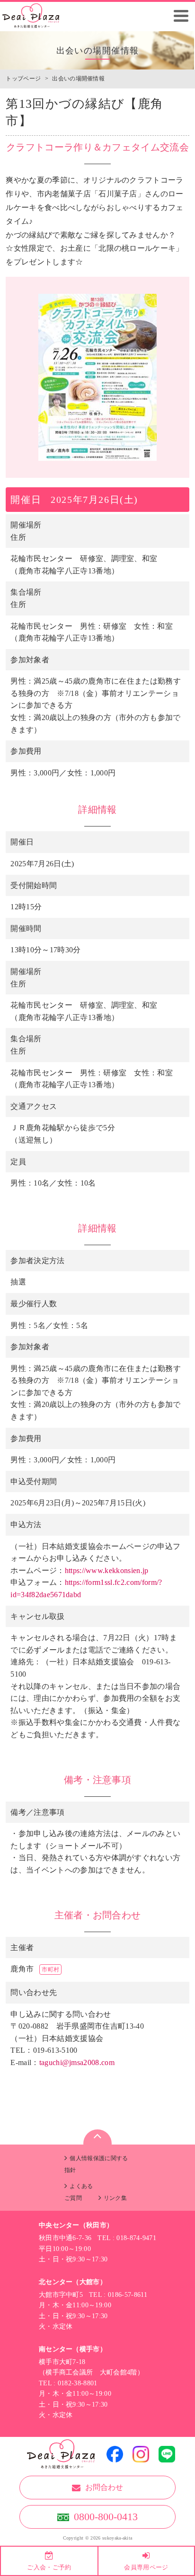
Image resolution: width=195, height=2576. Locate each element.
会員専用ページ (146, 2567)
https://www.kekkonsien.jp (107, 1570)
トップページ (23, 79)
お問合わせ (104, 2487)
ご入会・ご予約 (49, 2567)
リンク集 (115, 2198)
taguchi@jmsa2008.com (77, 2062)
